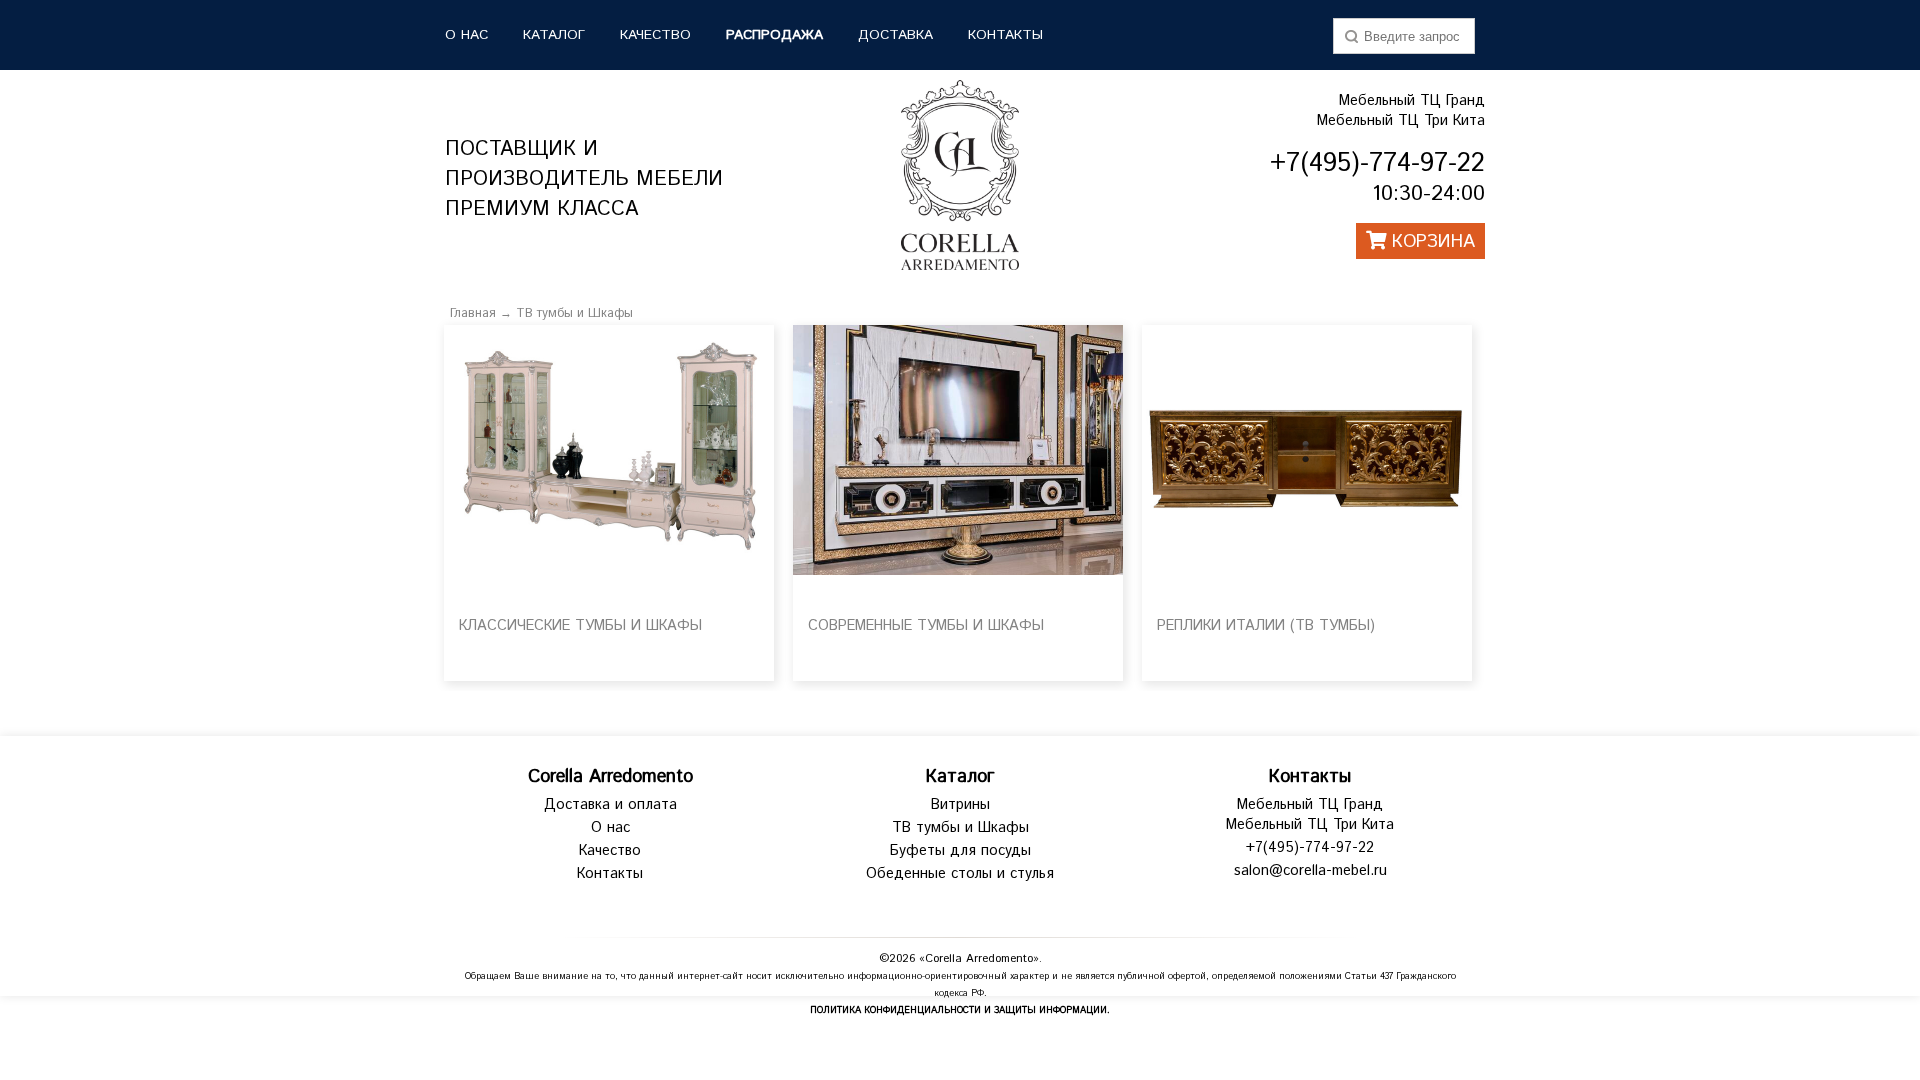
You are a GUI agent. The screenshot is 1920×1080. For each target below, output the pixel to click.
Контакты (1005, 35)
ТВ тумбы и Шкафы (574, 313)
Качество (610, 851)
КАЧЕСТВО (655, 35)
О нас (610, 828)
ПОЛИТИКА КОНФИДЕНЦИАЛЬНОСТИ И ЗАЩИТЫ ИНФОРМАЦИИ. (960, 1010)
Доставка (895, 35)
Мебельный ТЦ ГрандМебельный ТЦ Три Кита (1401, 111)
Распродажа (774, 35)
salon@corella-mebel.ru (1310, 871)
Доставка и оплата (610, 805)
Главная (473, 313)
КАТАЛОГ (554, 35)
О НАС (466, 35)
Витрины (960, 805)
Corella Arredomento (610, 777)
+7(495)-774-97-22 (1310, 848)
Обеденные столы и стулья (960, 874)
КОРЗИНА (1430, 242)
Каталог (960, 777)
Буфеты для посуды (960, 851)
